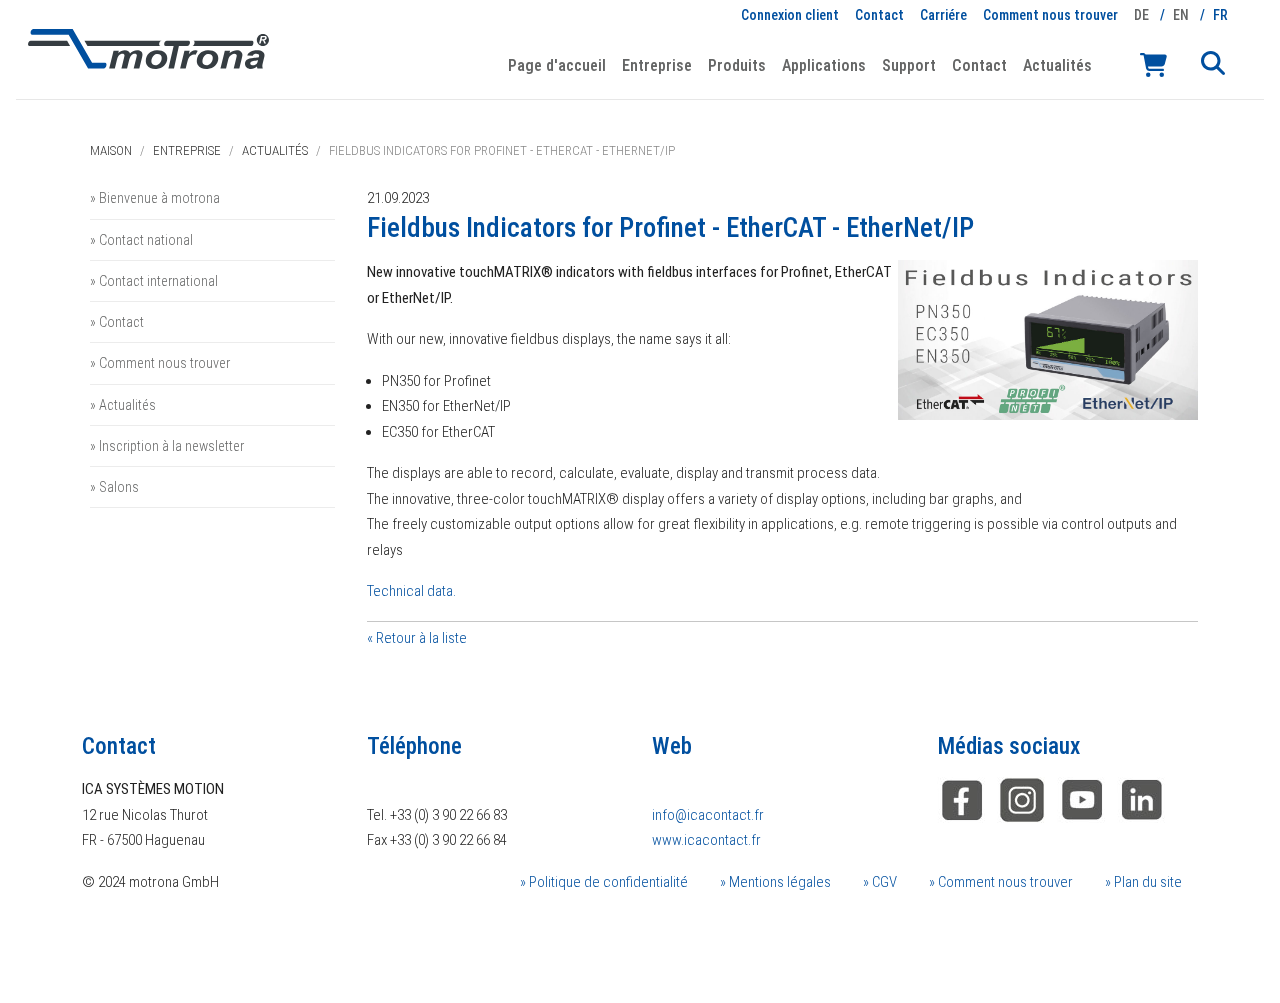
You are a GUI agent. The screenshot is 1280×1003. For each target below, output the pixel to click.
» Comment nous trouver (160, 363)
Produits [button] (737, 65)
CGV (883, 882)
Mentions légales (778, 882)
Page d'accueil (557, 65)
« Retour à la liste (417, 638)
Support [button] (909, 65)
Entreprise (187, 150)
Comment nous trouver (1050, 15)
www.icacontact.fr (706, 840)
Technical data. (411, 591)
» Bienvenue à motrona (155, 198)
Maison (111, 150)
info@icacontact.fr (708, 815)
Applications (824, 65)
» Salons (114, 487)
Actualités (1057, 65)
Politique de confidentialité (607, 882)
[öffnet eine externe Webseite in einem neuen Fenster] (962, 799)
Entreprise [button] (657, 65)
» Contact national (141, 240)
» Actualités (123, 405)
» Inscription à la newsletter (167, 446)
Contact (879, 15)
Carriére (943, 15)
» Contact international (154, 281)
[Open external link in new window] (1142, 799)
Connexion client (790, 15)
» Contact (117, 322)
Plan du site (1146, 882)
